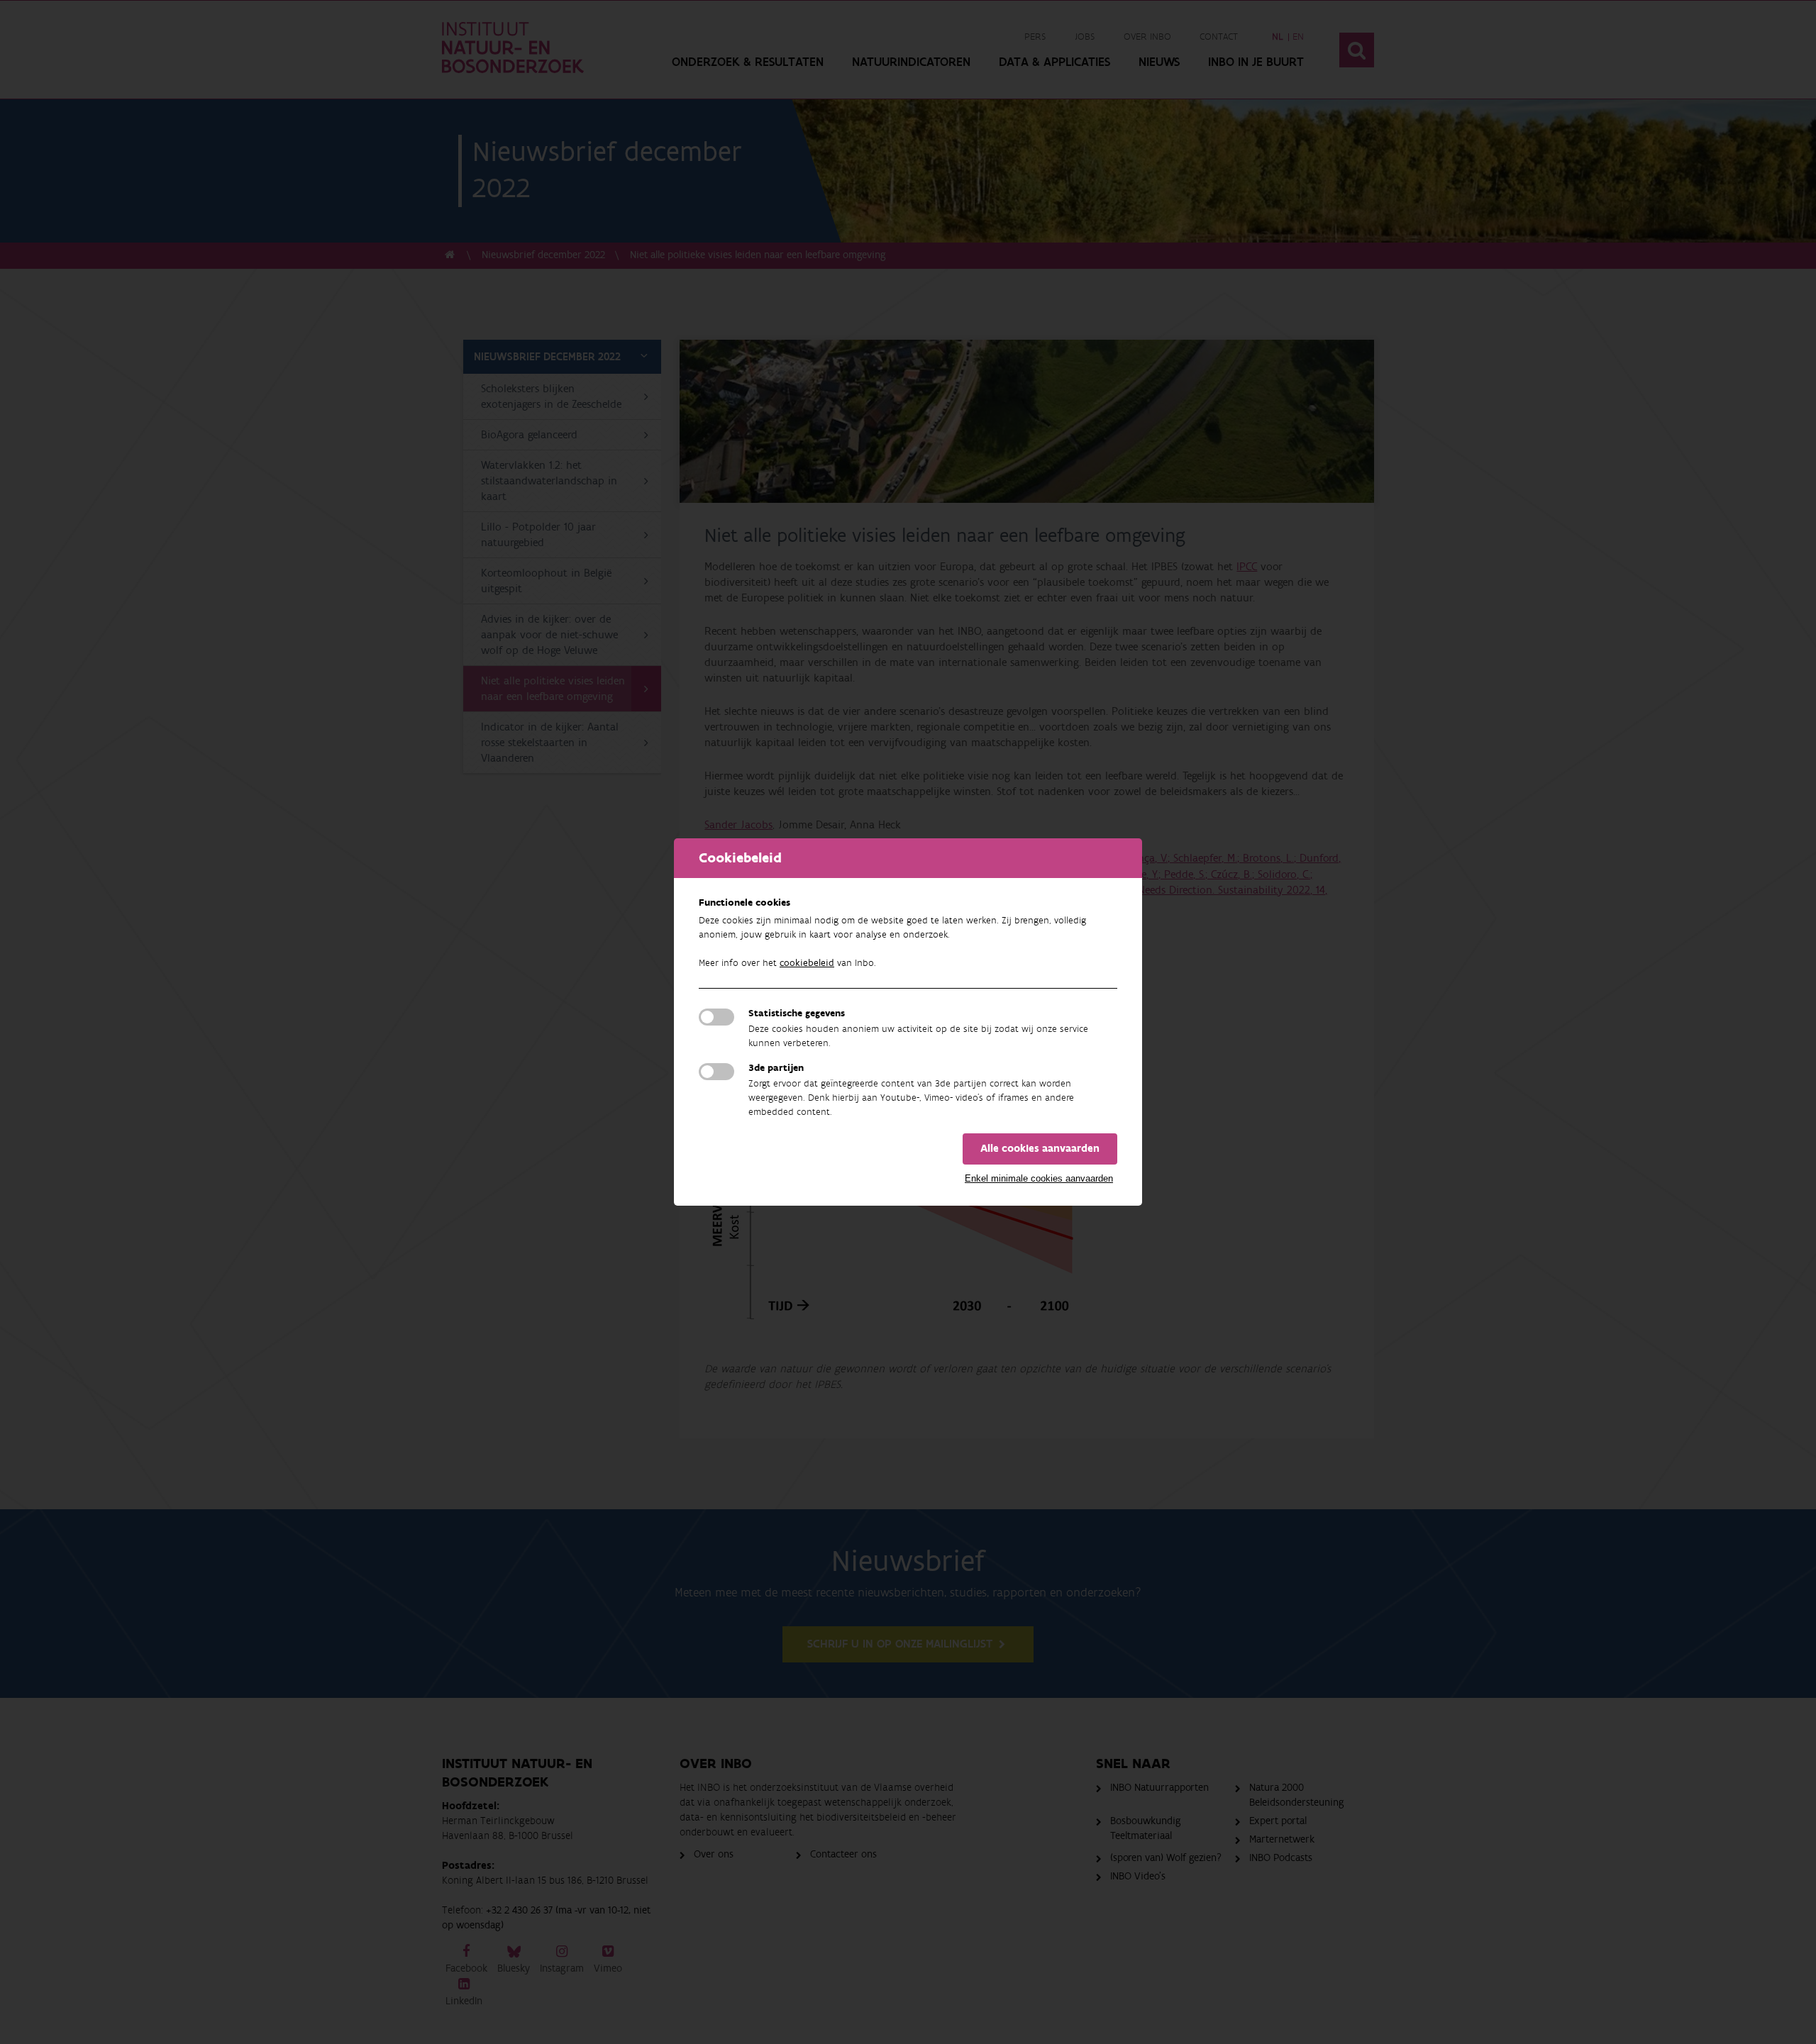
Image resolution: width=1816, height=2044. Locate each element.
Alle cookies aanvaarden (1040, 1149)
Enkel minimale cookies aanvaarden (1039, 1178)
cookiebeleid (807, 963)
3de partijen (776, 1068)
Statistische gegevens (797, 1013)
